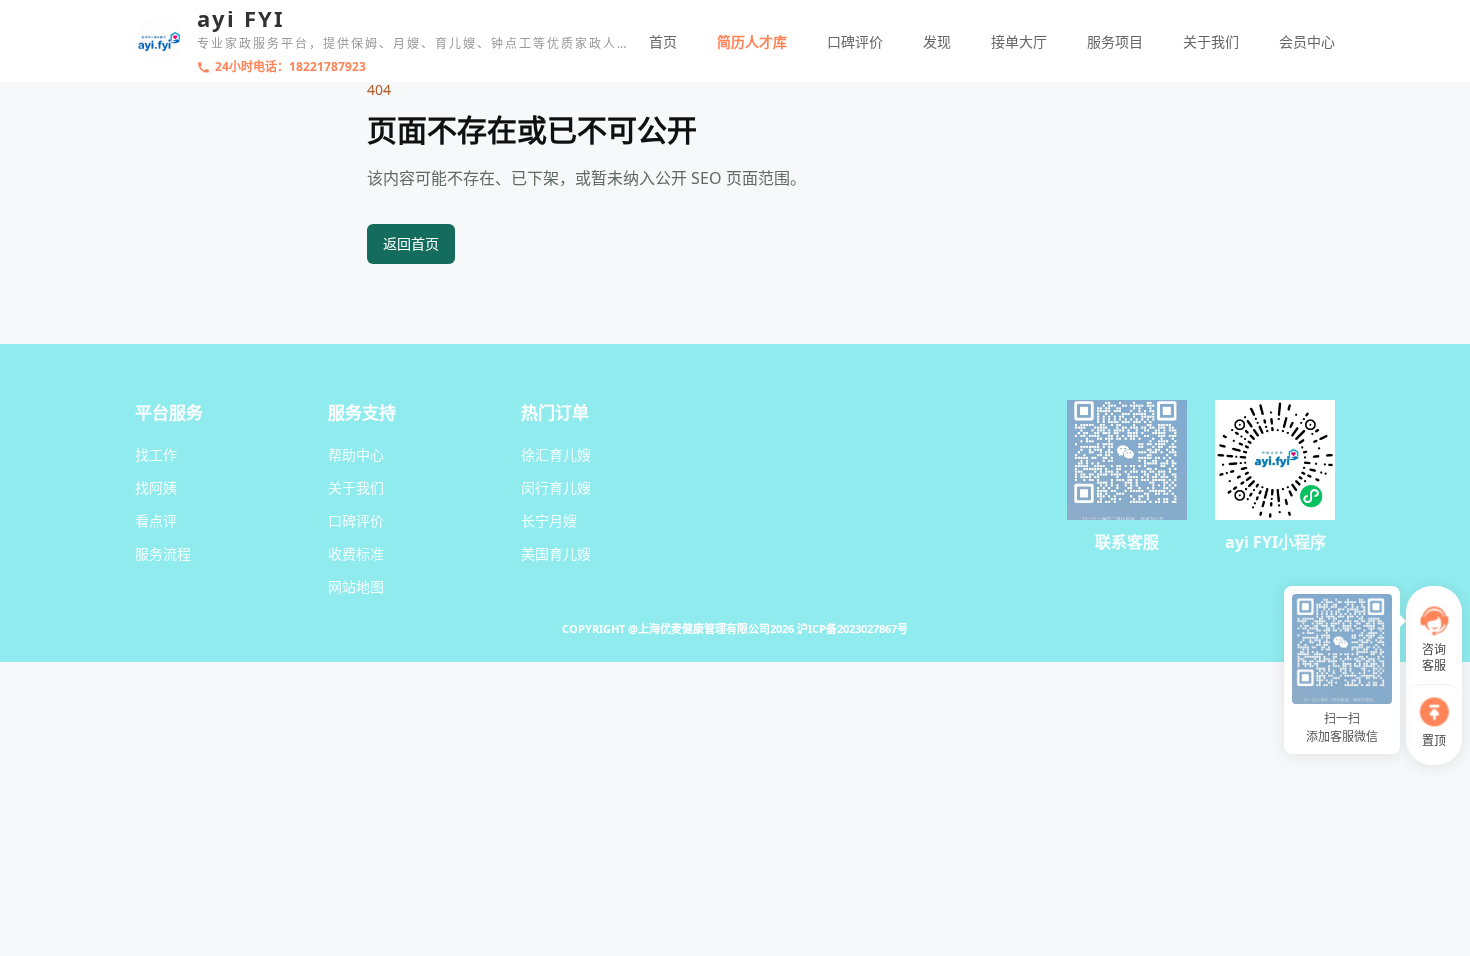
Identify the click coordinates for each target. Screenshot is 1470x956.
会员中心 (1307, 41)
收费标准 (356, 553)
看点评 (156, 520)
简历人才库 (752, 41)
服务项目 (1115, 41)
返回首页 (411, 243)
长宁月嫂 (549, 520)
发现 (937, 41)
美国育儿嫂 (556, 553)
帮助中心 (356, 454)
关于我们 (1211, 41)
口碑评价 (855, 41)
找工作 (156, 454)
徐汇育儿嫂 (556, 454)
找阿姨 (156, 487)
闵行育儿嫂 (556, 487)
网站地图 (356, 586)
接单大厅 (1019, 41)
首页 (663, 41)
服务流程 (163, 553)
